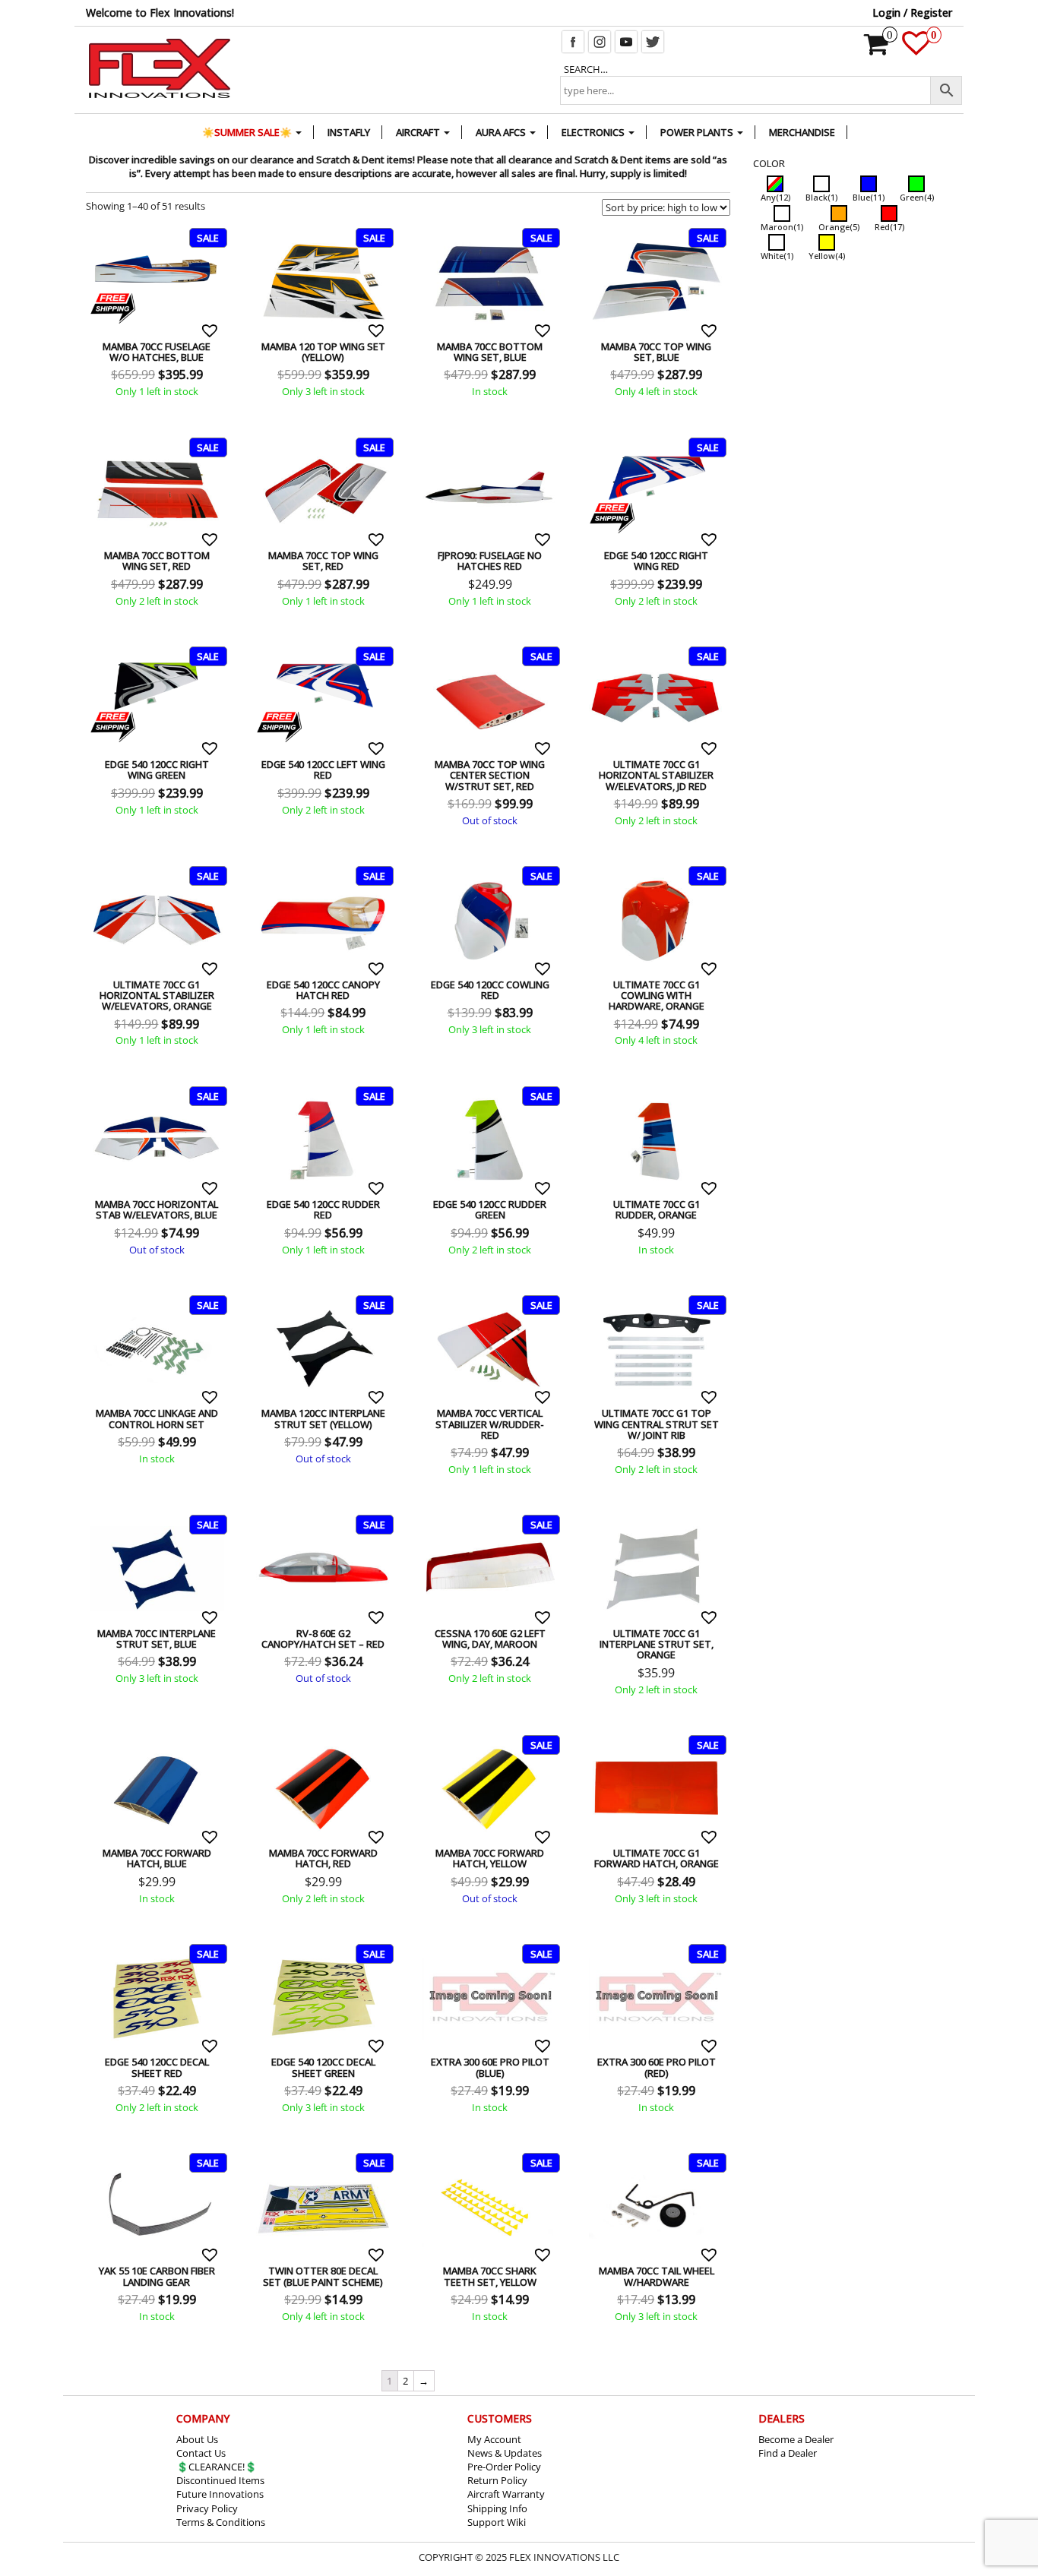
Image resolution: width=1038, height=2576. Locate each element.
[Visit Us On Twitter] (652, 40)
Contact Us (201, 2453)
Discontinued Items (220, 2480)
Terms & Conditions (221, 2522)
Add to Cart (112, 238)
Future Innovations (220, 2494)
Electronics (594, 132)
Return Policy (497, 2480)
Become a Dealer (796, 2439)
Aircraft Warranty (506, 2494)
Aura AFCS (502, 132)
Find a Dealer (788, 2453)
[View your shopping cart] (877, 49)
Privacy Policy (207, 2508)
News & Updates (505, 2453)
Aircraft (419, 132)
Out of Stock (445, 656)
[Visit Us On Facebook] (573, 40)
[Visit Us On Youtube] (626, 40)
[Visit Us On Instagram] (599, 40)
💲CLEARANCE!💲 (217, 2467)
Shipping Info (497, 2508)
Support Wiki (497, 2522)
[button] (212, 330)
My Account (494, 2439)
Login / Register (912, 13)
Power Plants (698, 132)
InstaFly (349, 132)
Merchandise (802, 132)
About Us (197, 2439)
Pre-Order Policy (504, 2467)
